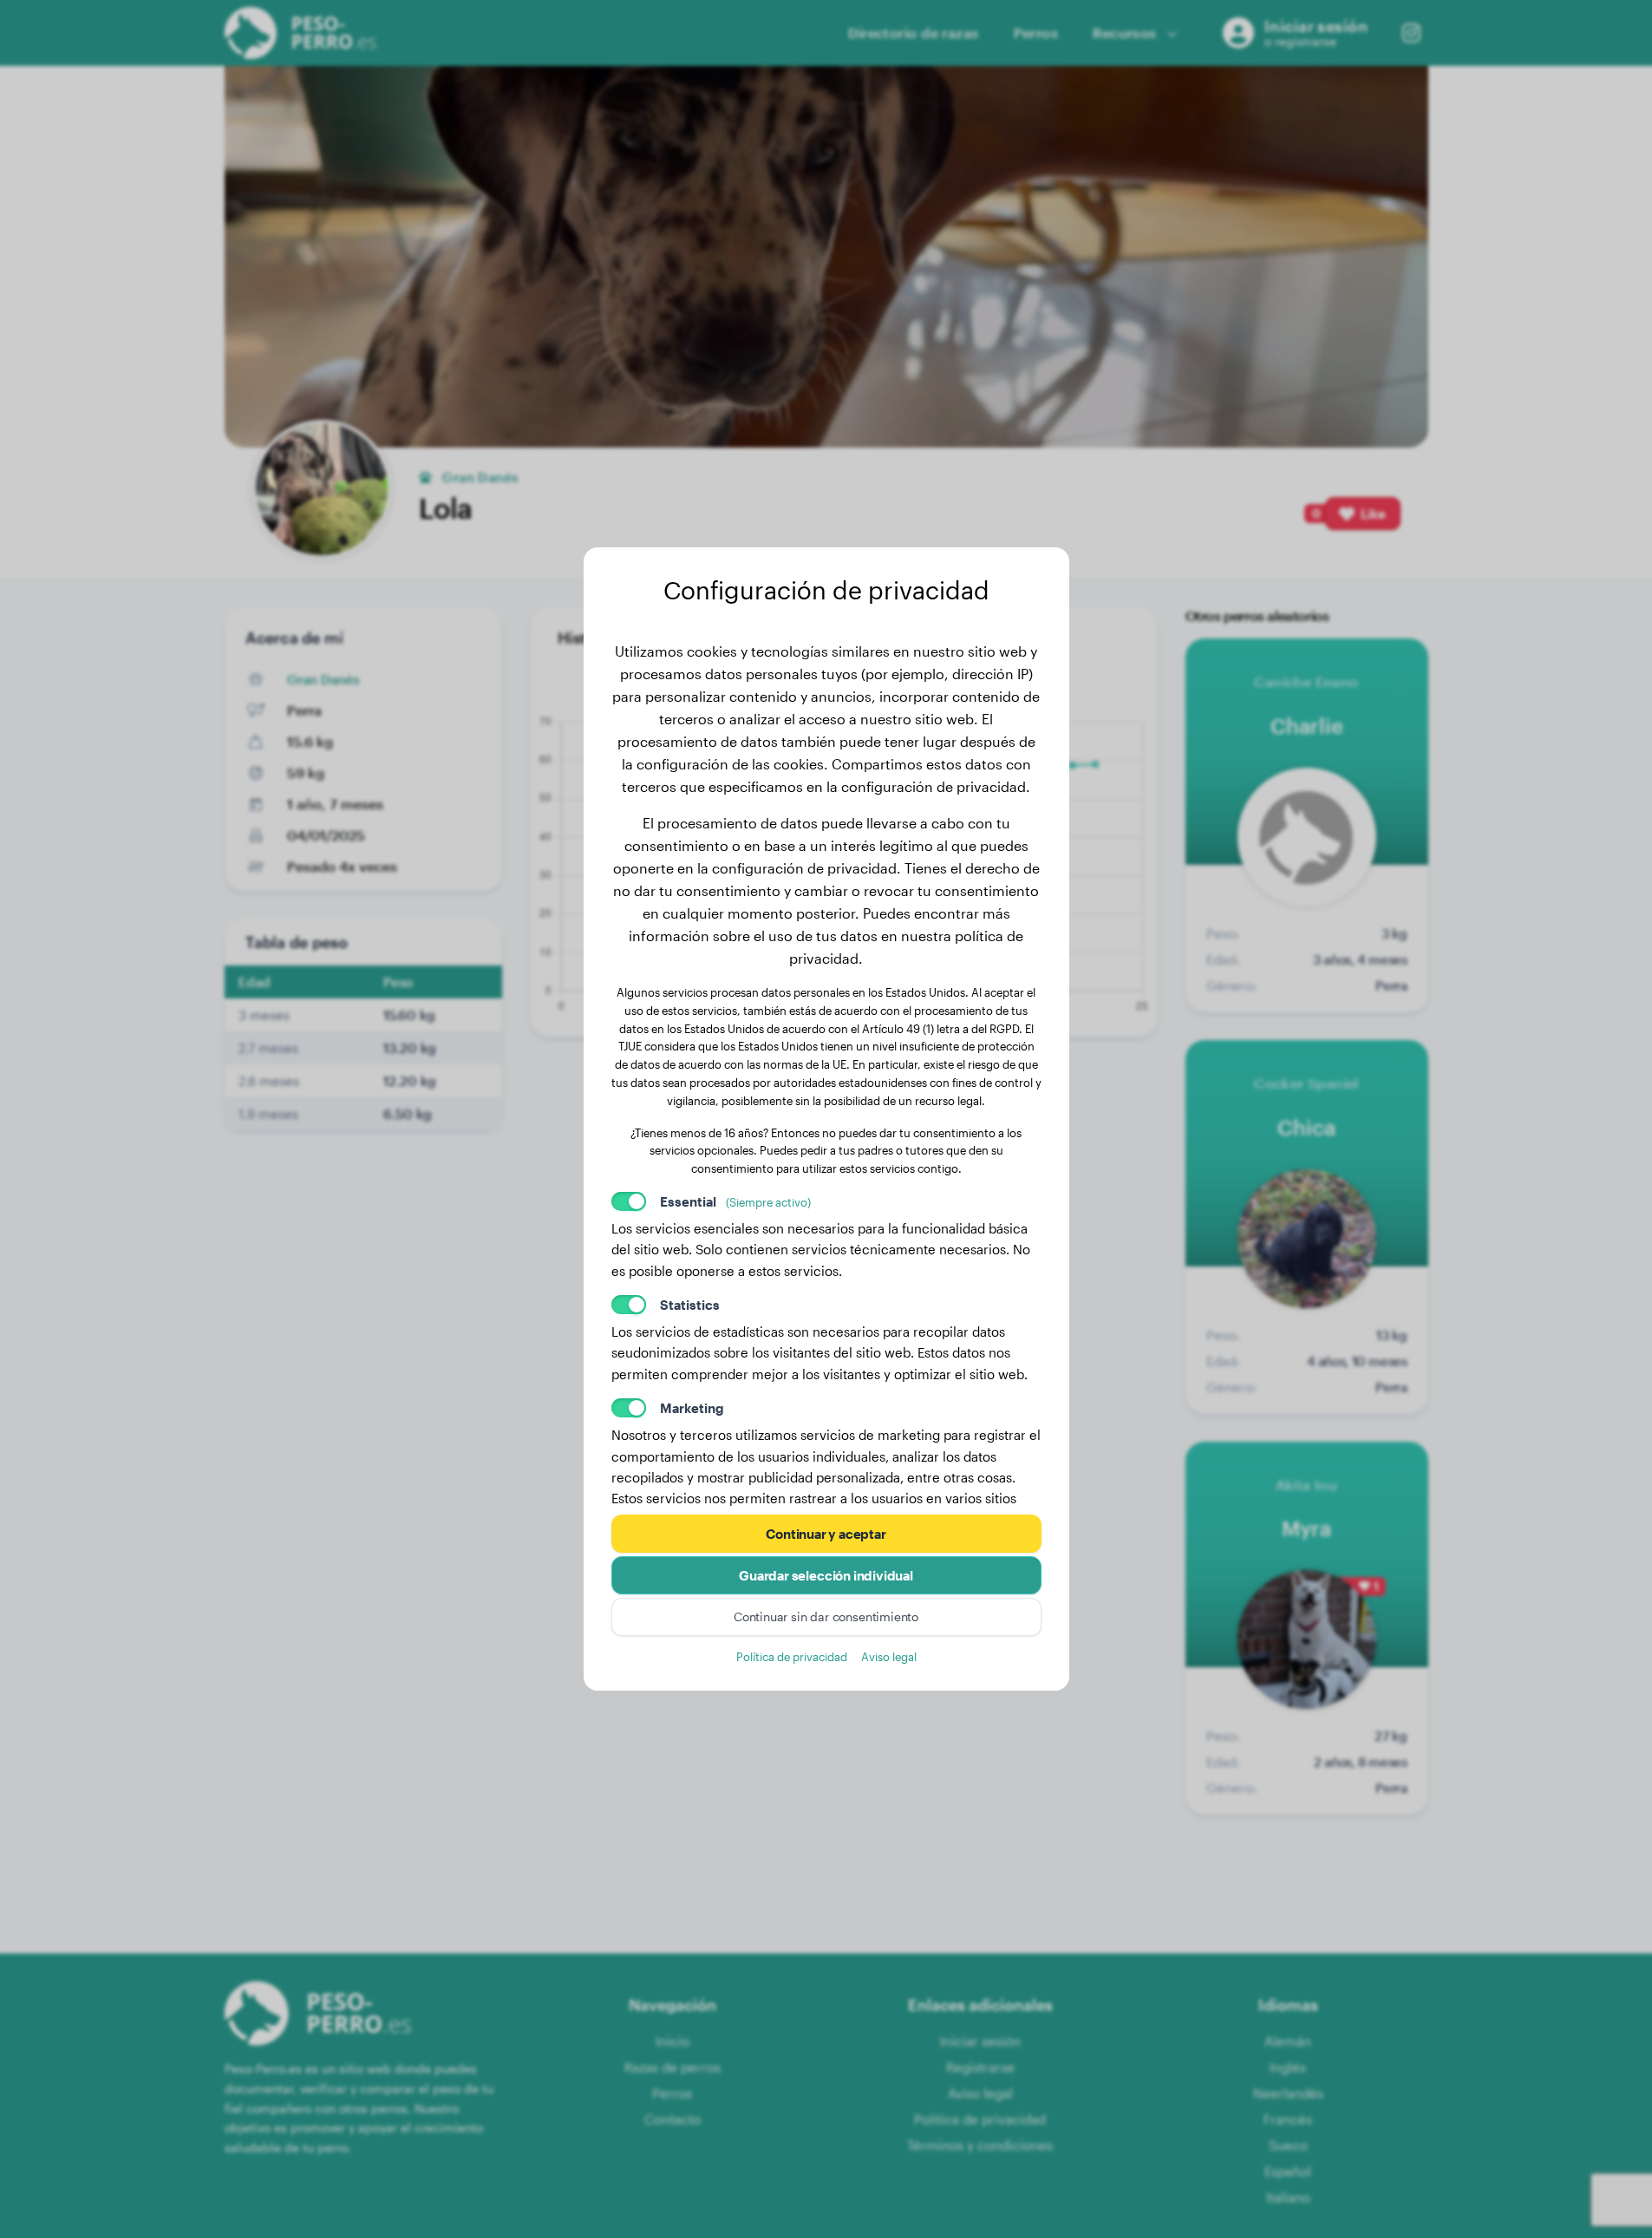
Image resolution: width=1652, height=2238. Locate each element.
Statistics (690, 1305)
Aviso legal (889, 1656)
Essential (735, 1201)
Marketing (692, 1408)
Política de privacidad (792, 1656)
